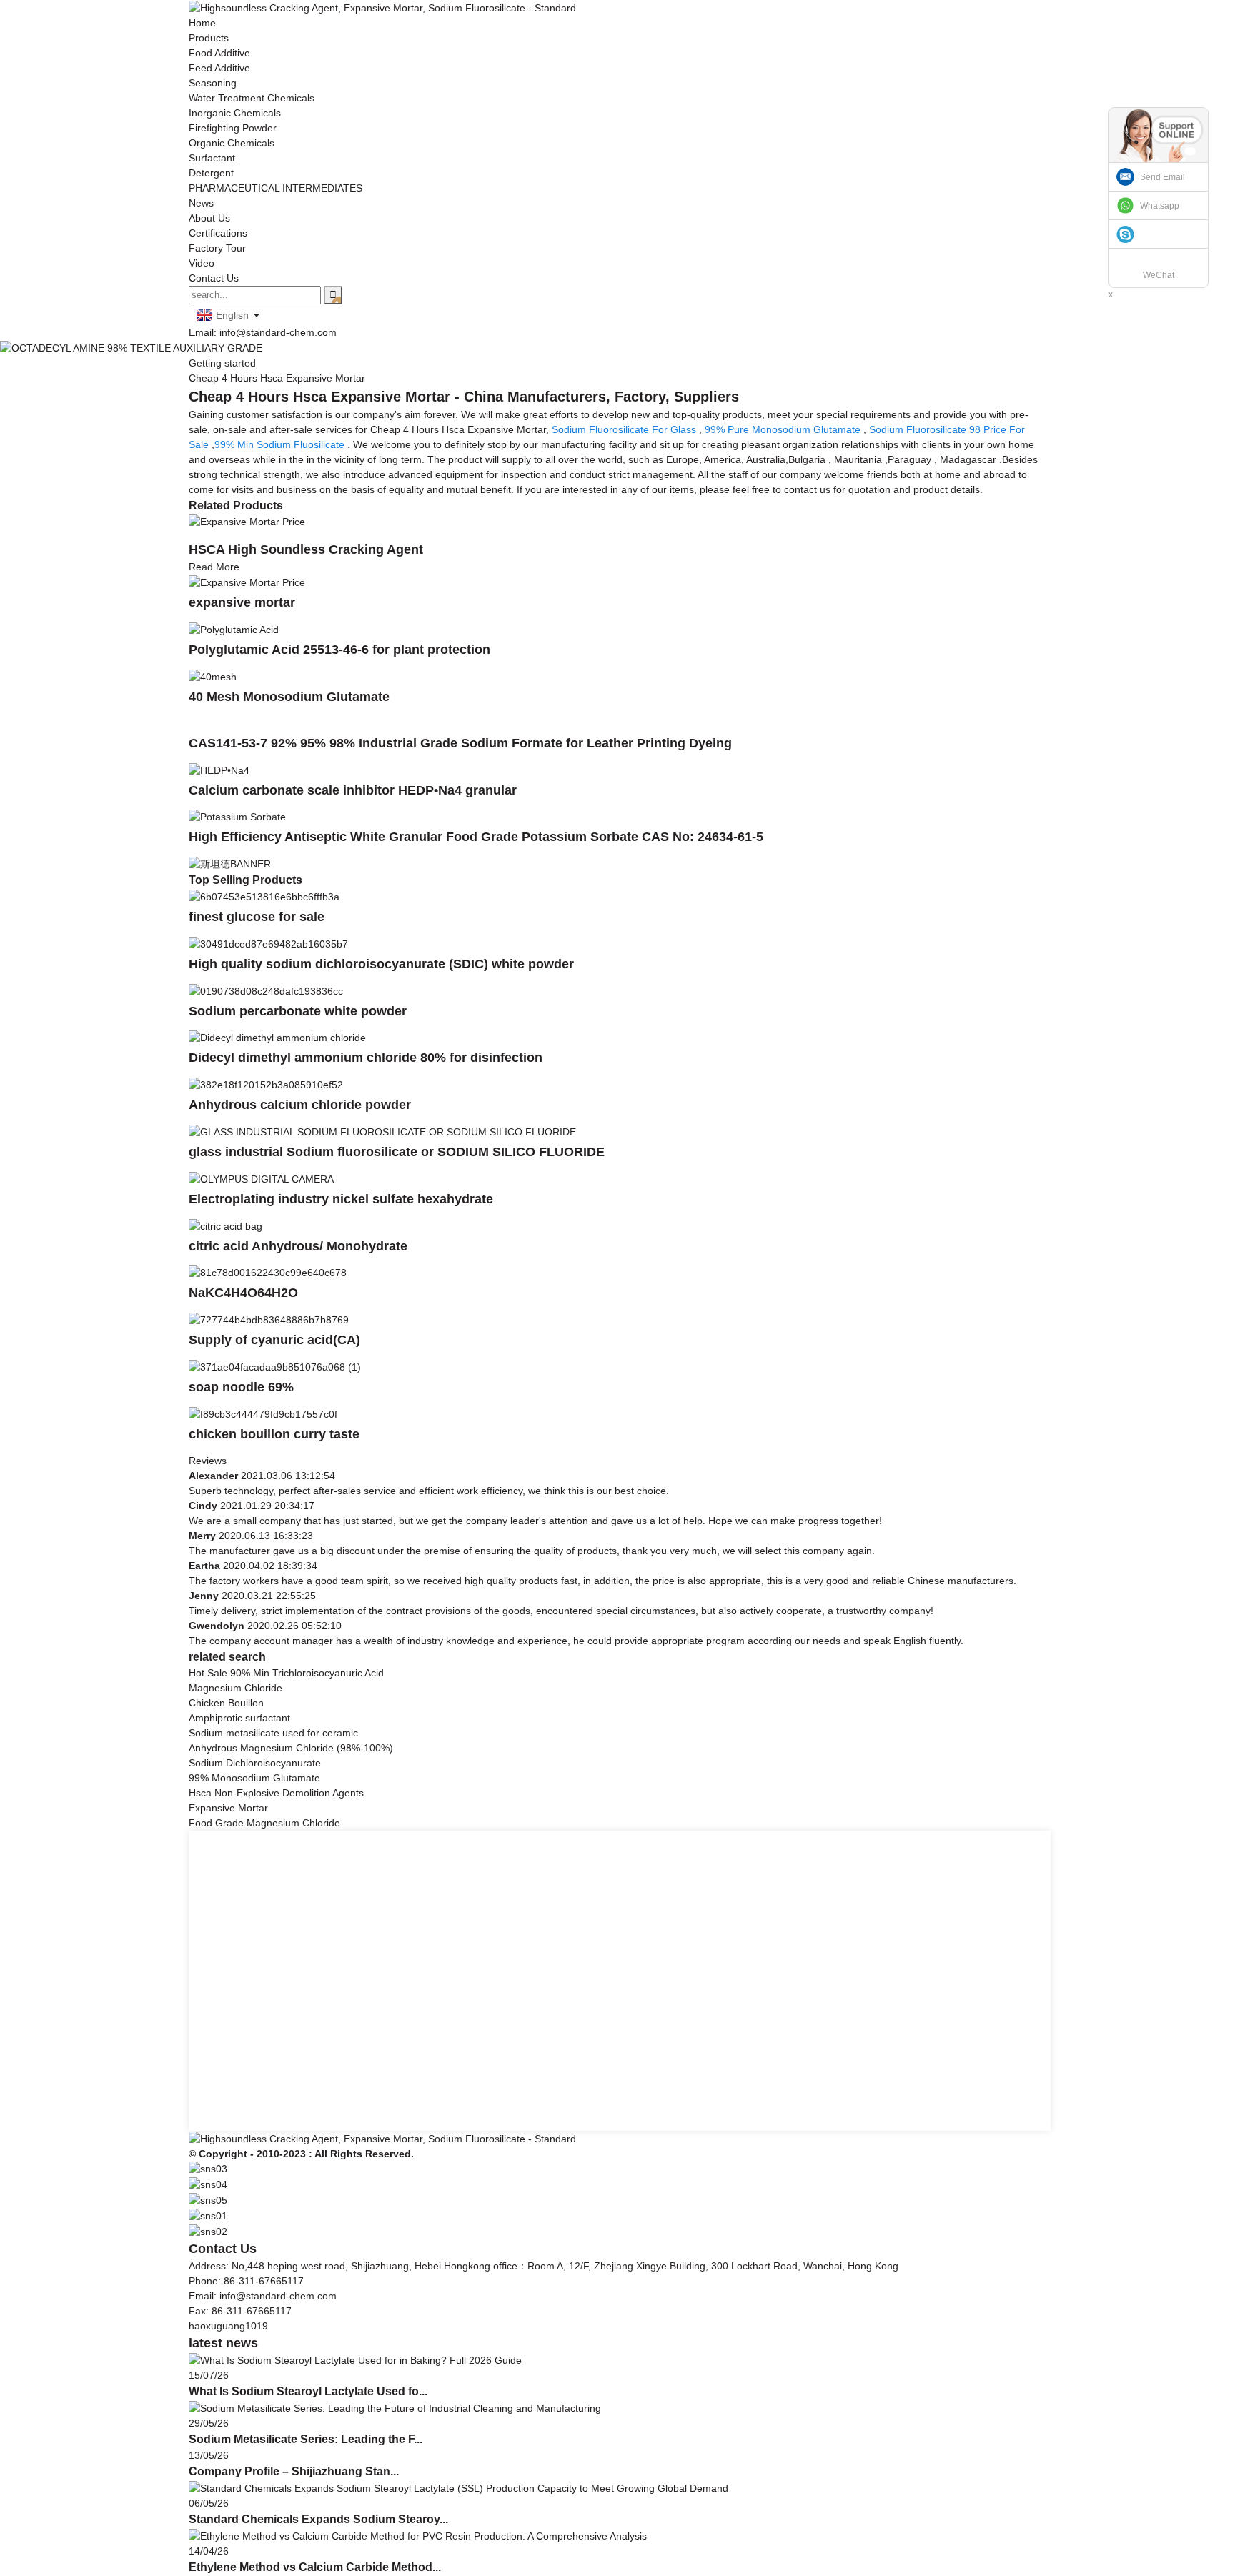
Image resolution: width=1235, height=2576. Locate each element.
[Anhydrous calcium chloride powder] (266, 1084)
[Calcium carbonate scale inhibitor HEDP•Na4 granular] (219, 770)
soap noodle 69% (241, 1387)
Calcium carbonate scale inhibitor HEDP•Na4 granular (353, 790)
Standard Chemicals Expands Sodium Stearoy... (318, 2519)
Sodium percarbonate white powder (298, 1011)
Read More (214, 567)
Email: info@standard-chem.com (263, 332)
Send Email (1162, 177)
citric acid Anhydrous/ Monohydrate (298, 1246)
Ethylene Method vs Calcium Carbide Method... (315, 2567)
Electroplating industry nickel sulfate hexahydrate (341, 1199)
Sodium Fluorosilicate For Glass (624, 429)
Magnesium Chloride (235, 1688)
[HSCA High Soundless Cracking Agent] (247, 522)
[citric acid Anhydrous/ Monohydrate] (225, 1225)
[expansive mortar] (247, 582)
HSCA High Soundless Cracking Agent (306, 549)
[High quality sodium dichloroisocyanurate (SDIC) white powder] (268, 943)
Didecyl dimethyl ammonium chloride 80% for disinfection (366, 1058)
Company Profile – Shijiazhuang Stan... (294, 2471)
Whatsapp (1160, 206)
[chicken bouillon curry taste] (263, 1413)
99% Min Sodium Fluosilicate (279, 444)
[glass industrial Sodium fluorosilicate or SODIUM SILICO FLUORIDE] (382, 1131)
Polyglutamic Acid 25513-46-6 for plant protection (339, 650)
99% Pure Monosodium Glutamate (783, 429)
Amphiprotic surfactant (239, 1718)
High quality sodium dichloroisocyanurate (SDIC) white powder (381, 964)
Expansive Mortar (228, 1808)
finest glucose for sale (257, 917)
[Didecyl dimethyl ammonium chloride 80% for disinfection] (277, 1038)
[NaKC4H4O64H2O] (268, 1273)
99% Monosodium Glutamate (254, 1778)
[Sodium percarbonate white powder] (266, 990)
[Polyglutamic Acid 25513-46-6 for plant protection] (234, 629)
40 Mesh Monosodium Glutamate (289, 697)
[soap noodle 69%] (275, 1366)
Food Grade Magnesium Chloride (264, 1823)
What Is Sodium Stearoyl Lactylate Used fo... (308, 2391)
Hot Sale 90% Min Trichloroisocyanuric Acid (286, 1673)
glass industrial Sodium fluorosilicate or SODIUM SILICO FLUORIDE (397, 1152)
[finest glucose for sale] (264, 896)
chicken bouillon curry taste (274, 1434)
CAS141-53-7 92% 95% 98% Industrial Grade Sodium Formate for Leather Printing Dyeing (460, 743)
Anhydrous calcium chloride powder (300, 1105)
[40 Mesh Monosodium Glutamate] (213, 676)
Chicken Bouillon (226, 1703)
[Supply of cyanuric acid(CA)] (269, 1319)
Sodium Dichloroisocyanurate (255, 1763)
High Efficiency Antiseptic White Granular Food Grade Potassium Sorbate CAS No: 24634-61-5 (476, 837)
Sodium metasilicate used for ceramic (273, 1733)
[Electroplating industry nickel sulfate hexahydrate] (261, 1178)
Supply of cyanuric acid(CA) (274, 1340)
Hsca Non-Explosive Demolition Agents (276, 1793)
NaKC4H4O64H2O (243, 1293)
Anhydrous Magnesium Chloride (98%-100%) (291, 1748)
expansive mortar (242, 602)
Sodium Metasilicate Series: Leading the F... (306, 2439)
